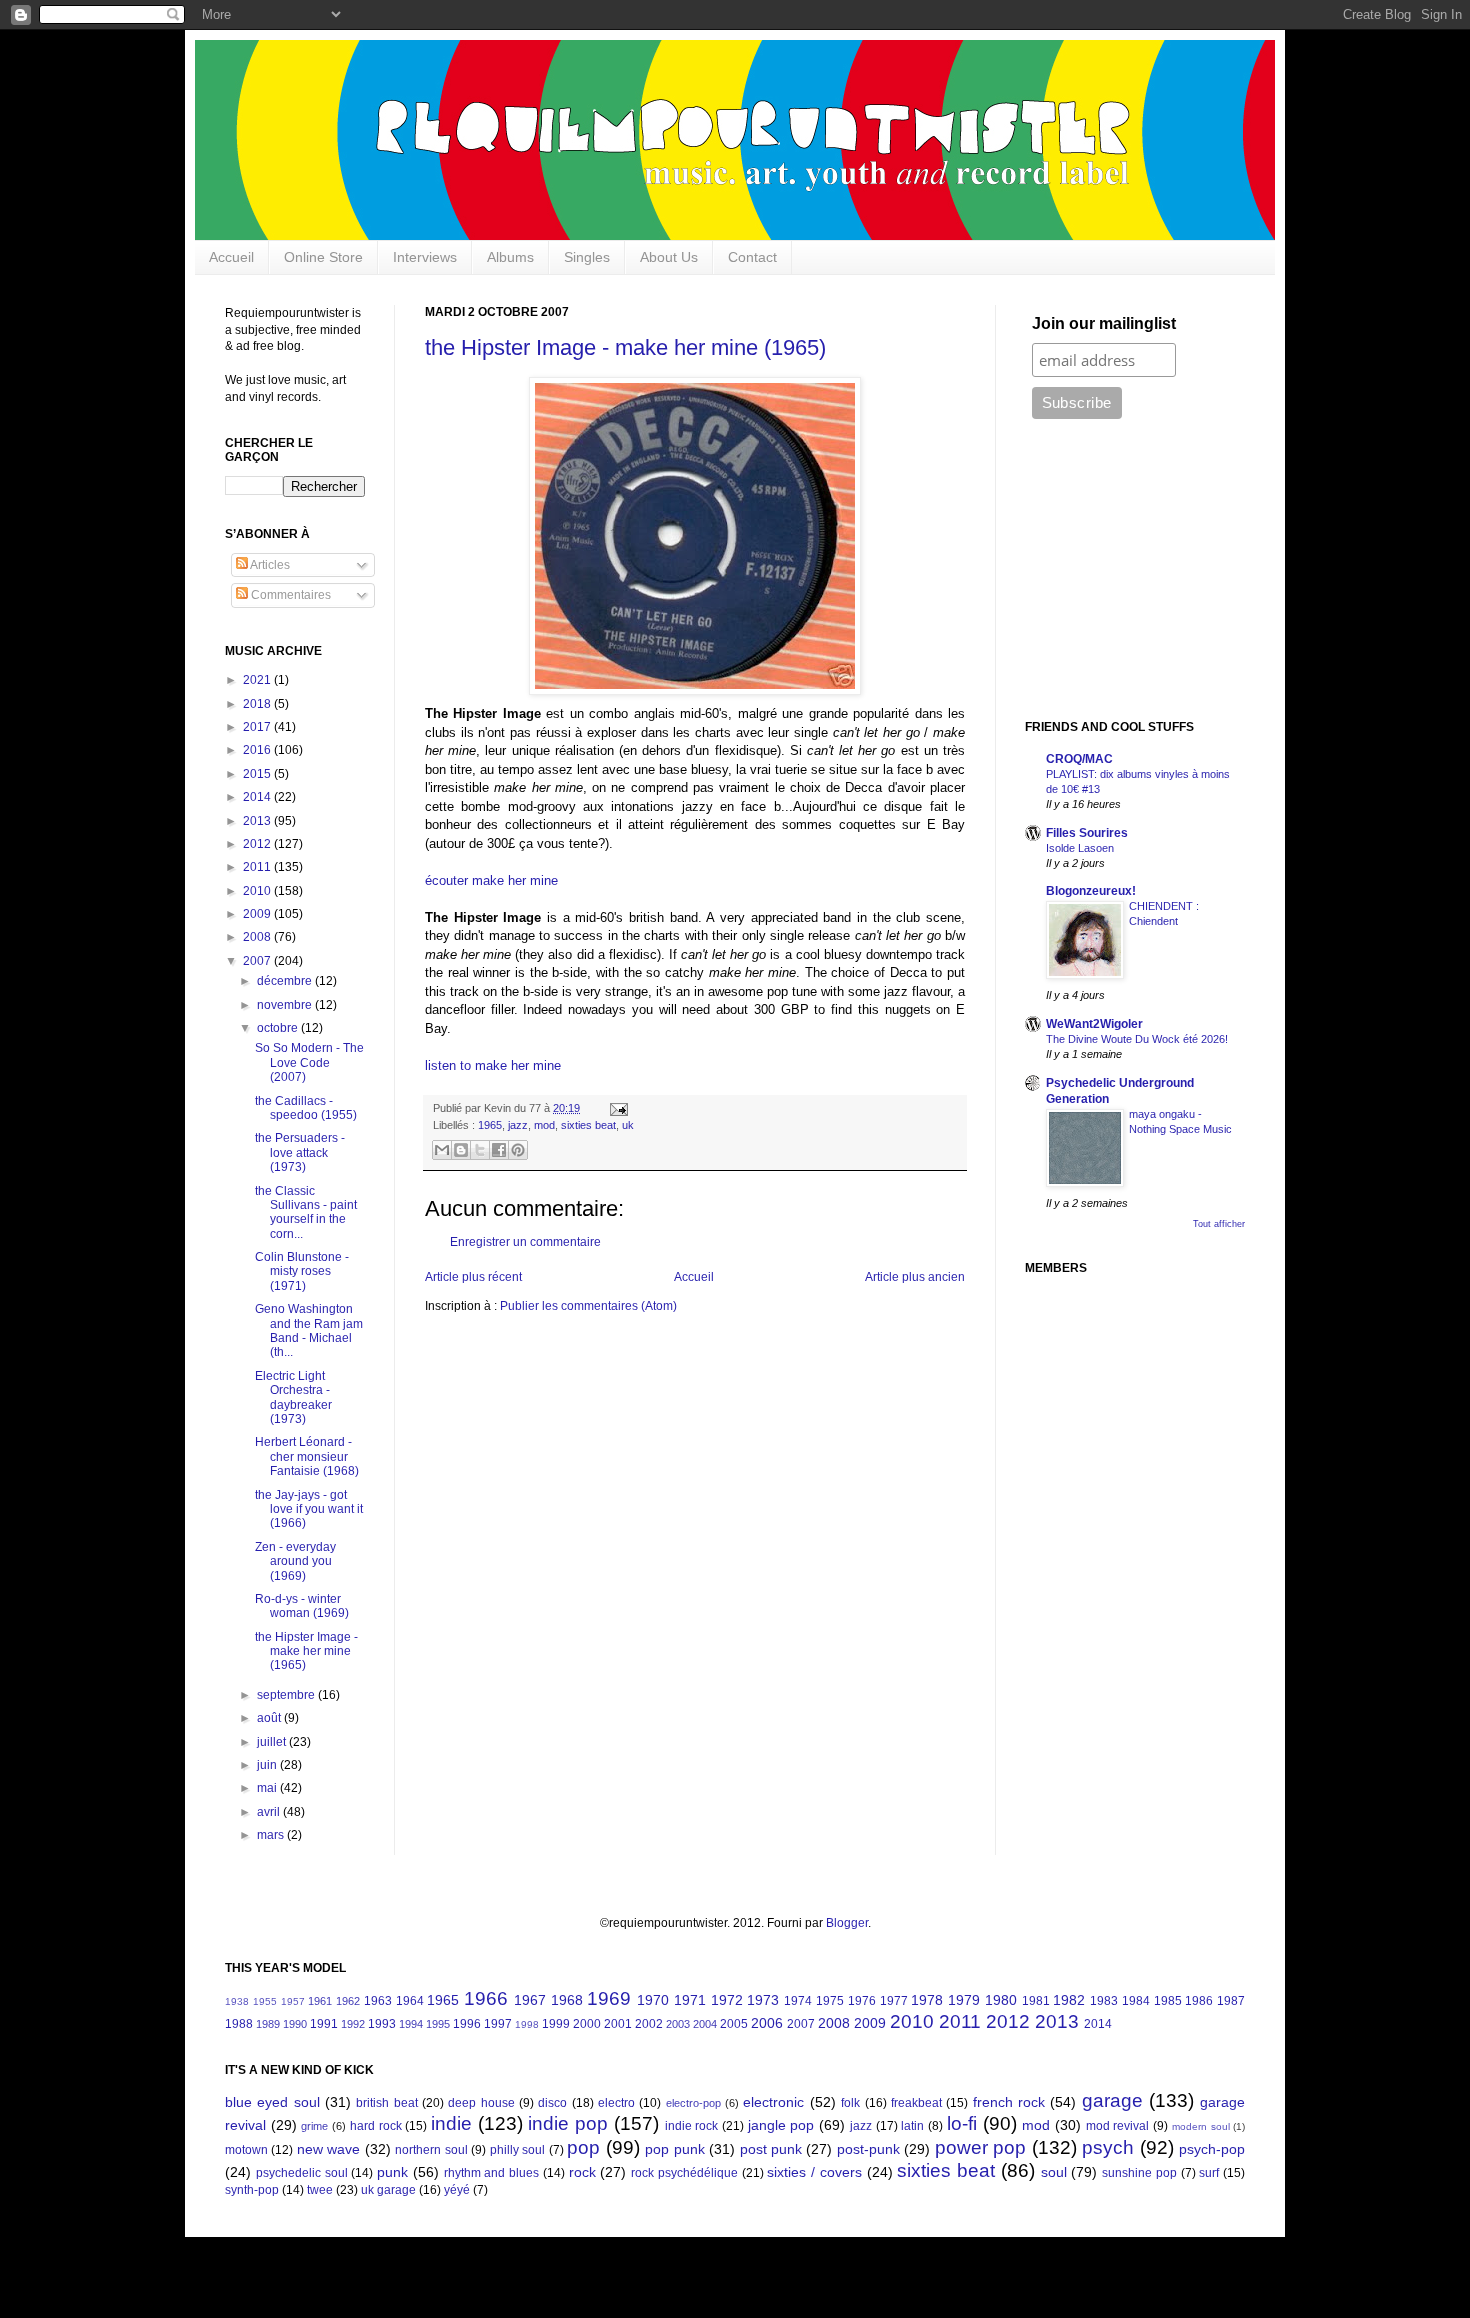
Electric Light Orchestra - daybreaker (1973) (293, 1397)
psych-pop (1212, 2149)
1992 (353, 2024)
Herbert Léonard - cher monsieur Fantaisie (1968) (307, 1456)
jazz (518, 1125)
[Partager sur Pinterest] (518, 1150)
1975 (830, 2001)
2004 (705, 2024)
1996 (467, 2024)
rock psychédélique (684, 2173)
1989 (268, 2024)
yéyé (457, 2190)
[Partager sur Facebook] (499, 1150)
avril (270, 1812)
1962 (348, 2001)
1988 (239, 2024)
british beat (386, 2103)
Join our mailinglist (1104, 323)
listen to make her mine (493, 1065)
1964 (410, 2001)
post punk (771, 2149)
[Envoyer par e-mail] (442, 1150)
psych (1108, 2147)
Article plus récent (473, 1277)
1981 (1036, 2001)
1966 (486, 1998)
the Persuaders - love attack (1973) (300, 1152)
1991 (324, 2024)
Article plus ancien (915, 1277)
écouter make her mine (491, 880)
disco (552, 2103)
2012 (258, 844)
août (270, 1718)
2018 (258, 704)
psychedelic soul (302, 2173)
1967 (530, 2000)
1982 (1069, 2000)
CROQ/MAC (1079, 759)
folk (850, 2103)
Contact (752, 257)
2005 (734, 2024)
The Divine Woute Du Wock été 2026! (1137, 1039)
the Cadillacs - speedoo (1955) (306, 1108)
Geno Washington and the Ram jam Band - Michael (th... (309, 1330)
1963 (378, 2001)
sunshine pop (1139, 2173)
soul (1054, 2172)
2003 (678, 2024)
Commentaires (289, 595)
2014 (258, 797)
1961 (320, 2001)
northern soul (431, 2150)
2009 (258, 914)
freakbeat (916, 2103)
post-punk (868, 2149)
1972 (727, 2000)
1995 (438, 2024)
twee (320, 2190)
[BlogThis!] (461, 1150)
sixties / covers (814, 2172)
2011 (258, 867)
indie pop (568, 2123)
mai (268, 1788)
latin (912, 2126)
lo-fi (962, 2123)
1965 (490, 1125)
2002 (649, 2024)
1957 (293, 2001)
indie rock (692, 2126)
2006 (767, 2023)
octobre (279, 1028)
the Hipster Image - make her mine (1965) (625, 347)
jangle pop (781, 2125)
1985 (1168, 2001)
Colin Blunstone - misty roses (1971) (302, 1271)
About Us (669, 257)
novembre (286, 1005)
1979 (964, 2000)
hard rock (376, 2126)
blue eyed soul (272, 2102)
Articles (269, 565)
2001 (618, 2024)
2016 (258, 750)
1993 (382, 2024)
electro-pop (693, 2103)
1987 (1231, 2001)
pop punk (674, 2149)
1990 (295, 2024)
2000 (587, 2024)
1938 (237, 2001)
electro (616, 2103)
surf (1209, 2173)
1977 (894, 2001)
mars (272, 1835)
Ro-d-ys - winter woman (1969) (302, 1606)
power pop (980, 2147)
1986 (1199, 2001)
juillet (273, 1742)
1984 (1136, 2001)
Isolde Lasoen (1080, 848)
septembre (287, 1695)
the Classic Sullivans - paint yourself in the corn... (306, 1212)
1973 (763, 2000)
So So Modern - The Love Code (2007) (309, 1062)
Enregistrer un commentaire (525, 1242)
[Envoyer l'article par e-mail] (616, 1108)
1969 (609, 1998)
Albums (510, 257)
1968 (567, 2000)
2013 (258, 821)
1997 (498, 2024)
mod (544, 1125)
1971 (690, 2000)
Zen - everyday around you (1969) (295, 1561)
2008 (258, 937)
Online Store (323, 257)
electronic (773, 2102)
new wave (328, 2149)
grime (314, 2126)
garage (1112, 2100)
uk (628, 1125)
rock (582, 2172)
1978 (927, 2000)
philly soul (517, 2150)
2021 (258, 680)
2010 (258, 891)
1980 (1001, 2000)
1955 (265, 2001)
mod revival (1118, 2126)
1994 (411, 2024)
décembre (286, 981)
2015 (258, 774)
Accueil (231, 257)
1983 (1104, 2001)
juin (268, 1765)
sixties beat (588, 1125)
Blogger (847, 1923)
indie (451, 2123)
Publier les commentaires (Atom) (588, 1306)
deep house (481, 2103)
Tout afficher (1219, 1224)
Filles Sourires (1087, 833)
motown (246, 2150)
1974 (798, 2001)
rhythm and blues (492, 2173)
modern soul (1201, 2126)
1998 (527, 2024)
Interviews (425, 257)
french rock (1009, 2102)
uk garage (388, 2190)
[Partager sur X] (480, 1150)
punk (392, 2172)
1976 (862, 2001)
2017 (258, 727)
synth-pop (252, 2190)
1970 (653, 2000)
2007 (258, 961)
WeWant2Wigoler (1094, 1024)
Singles (587, 257)
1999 (556, 2024)
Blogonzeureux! (1091, 891)
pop (583, 2147)
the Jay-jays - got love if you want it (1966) (309, 1509)
